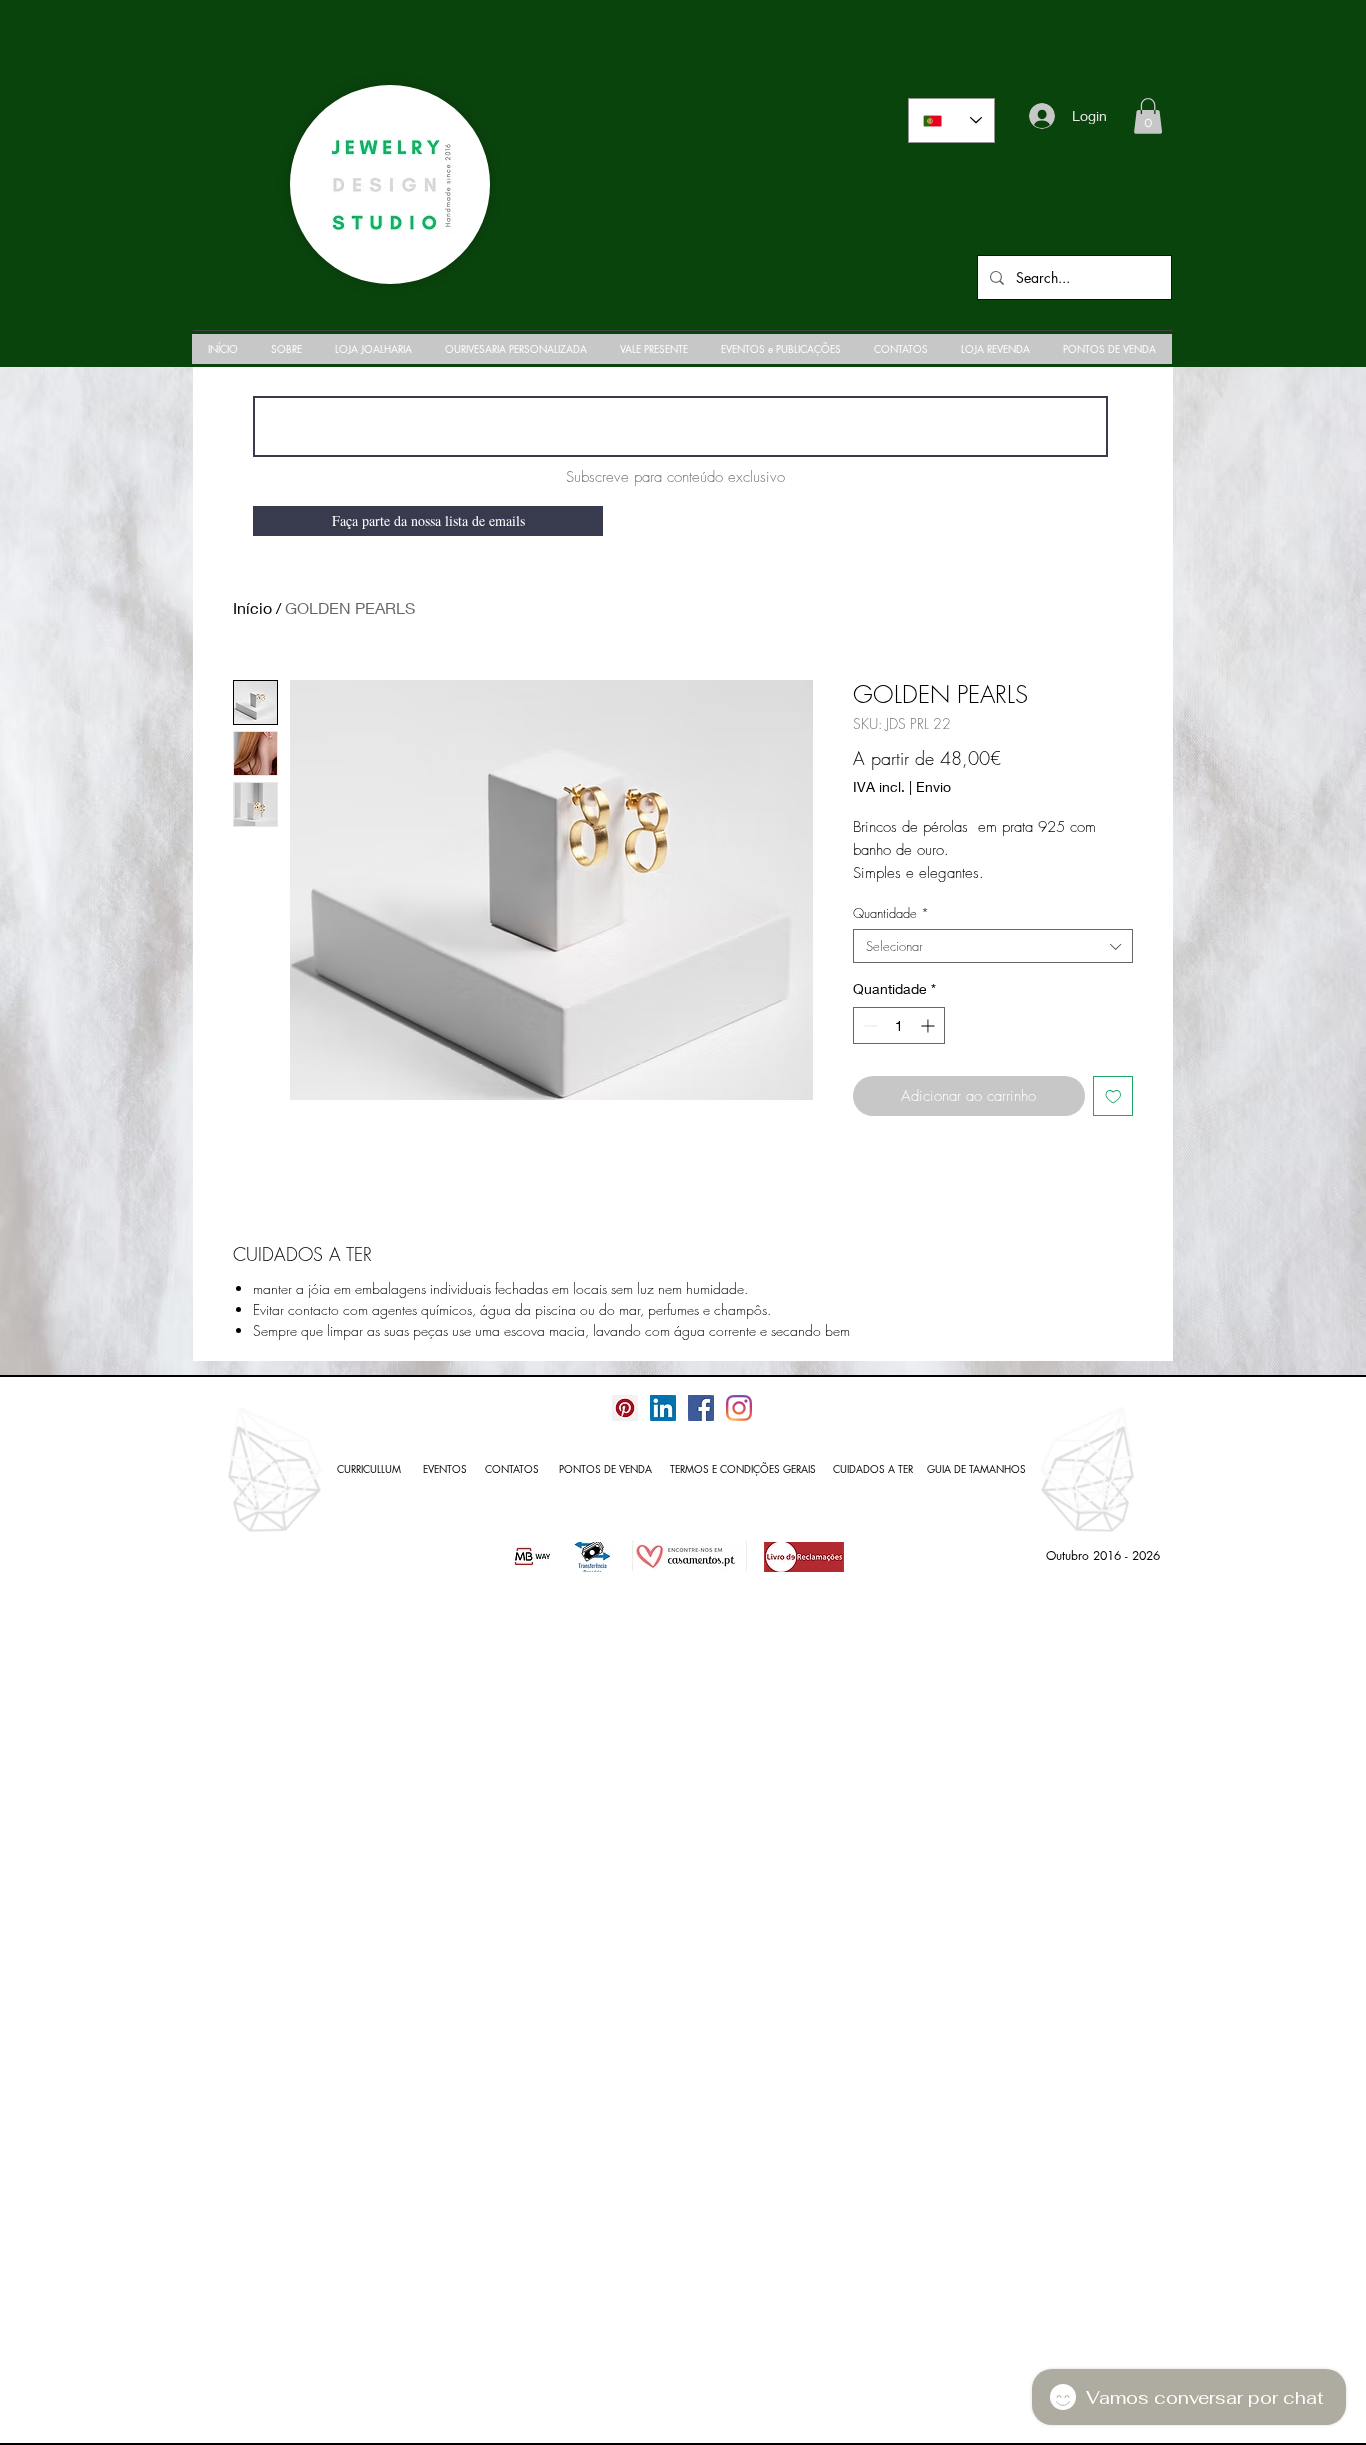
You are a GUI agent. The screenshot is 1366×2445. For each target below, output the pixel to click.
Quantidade (891, 913)
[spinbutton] (899, 1025)
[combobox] (993, 946)
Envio (933, 786)
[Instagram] (739, 1408)
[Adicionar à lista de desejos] (1113, 1096)
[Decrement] (868, 1025)
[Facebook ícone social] (701, 1408)
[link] (1148, 116)
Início (252, 607)
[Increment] (929, 1025)
